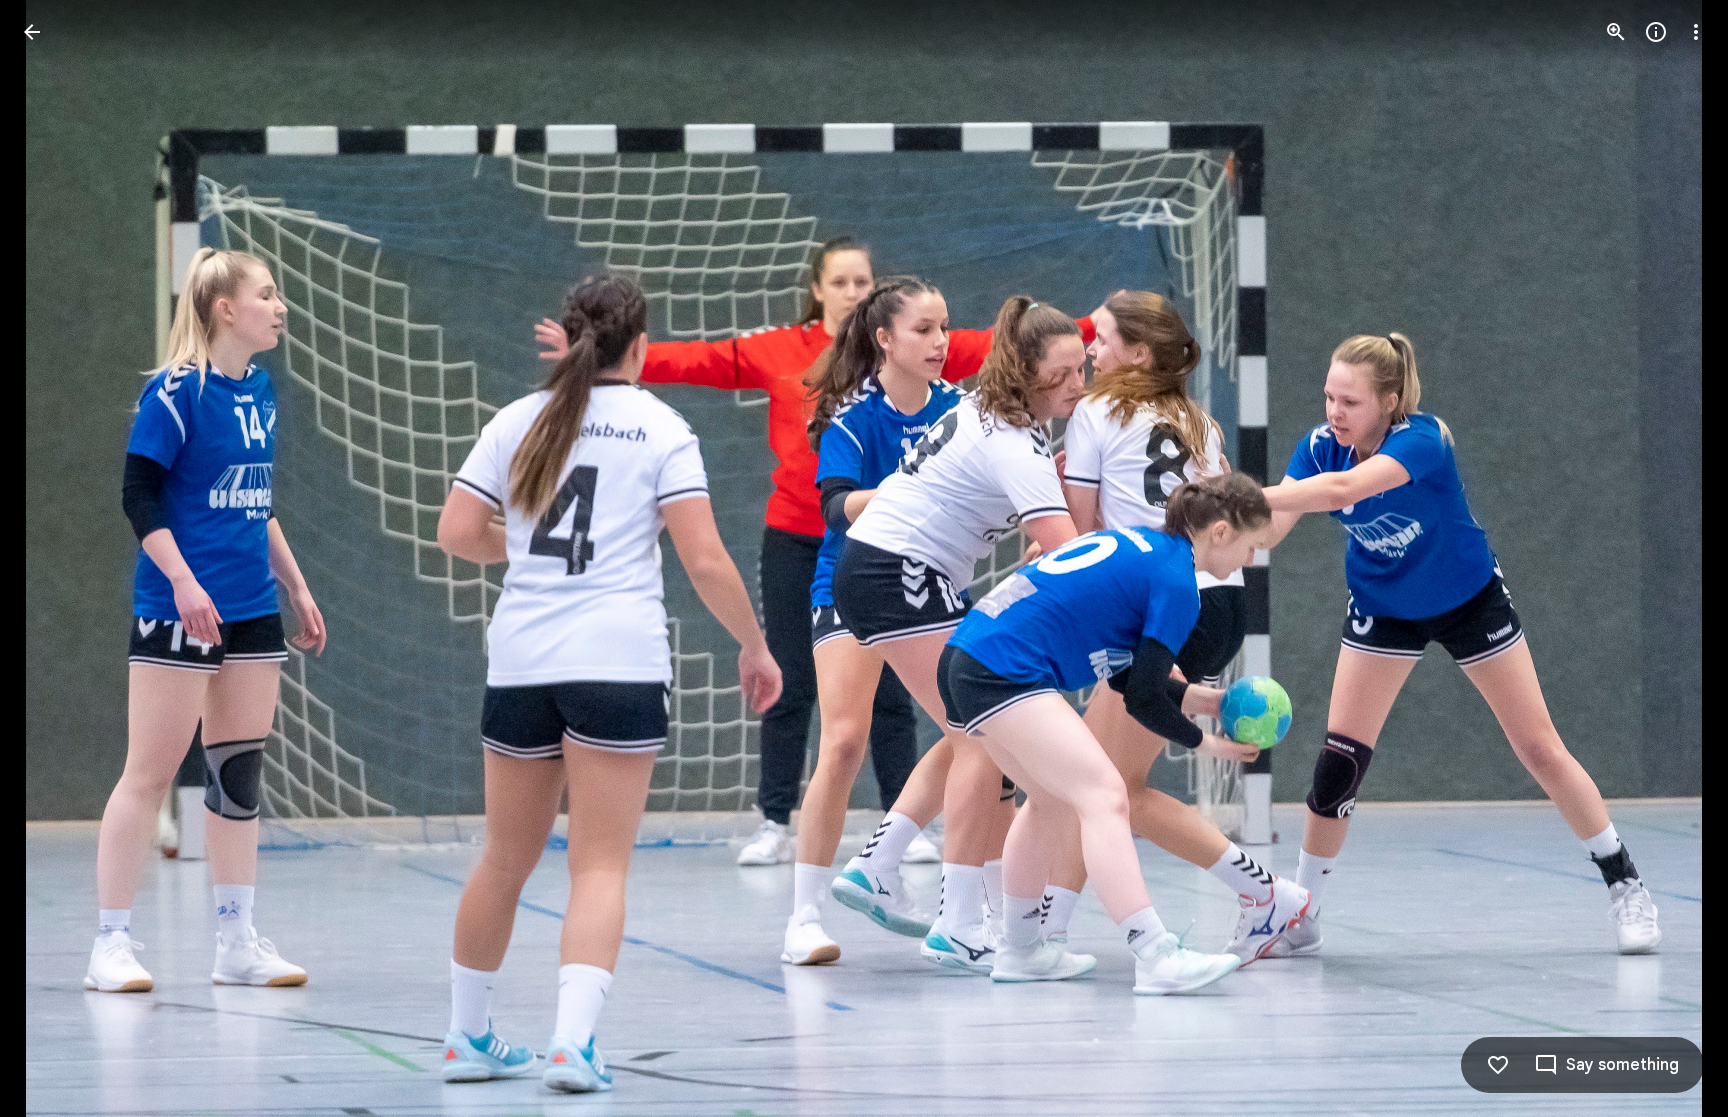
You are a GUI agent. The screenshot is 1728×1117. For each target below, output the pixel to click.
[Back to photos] (32, 32)
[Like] (1498, 1065)
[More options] (1696, 32)
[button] (56, 559)
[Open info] (1656, 32)
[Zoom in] (1616, 32)
